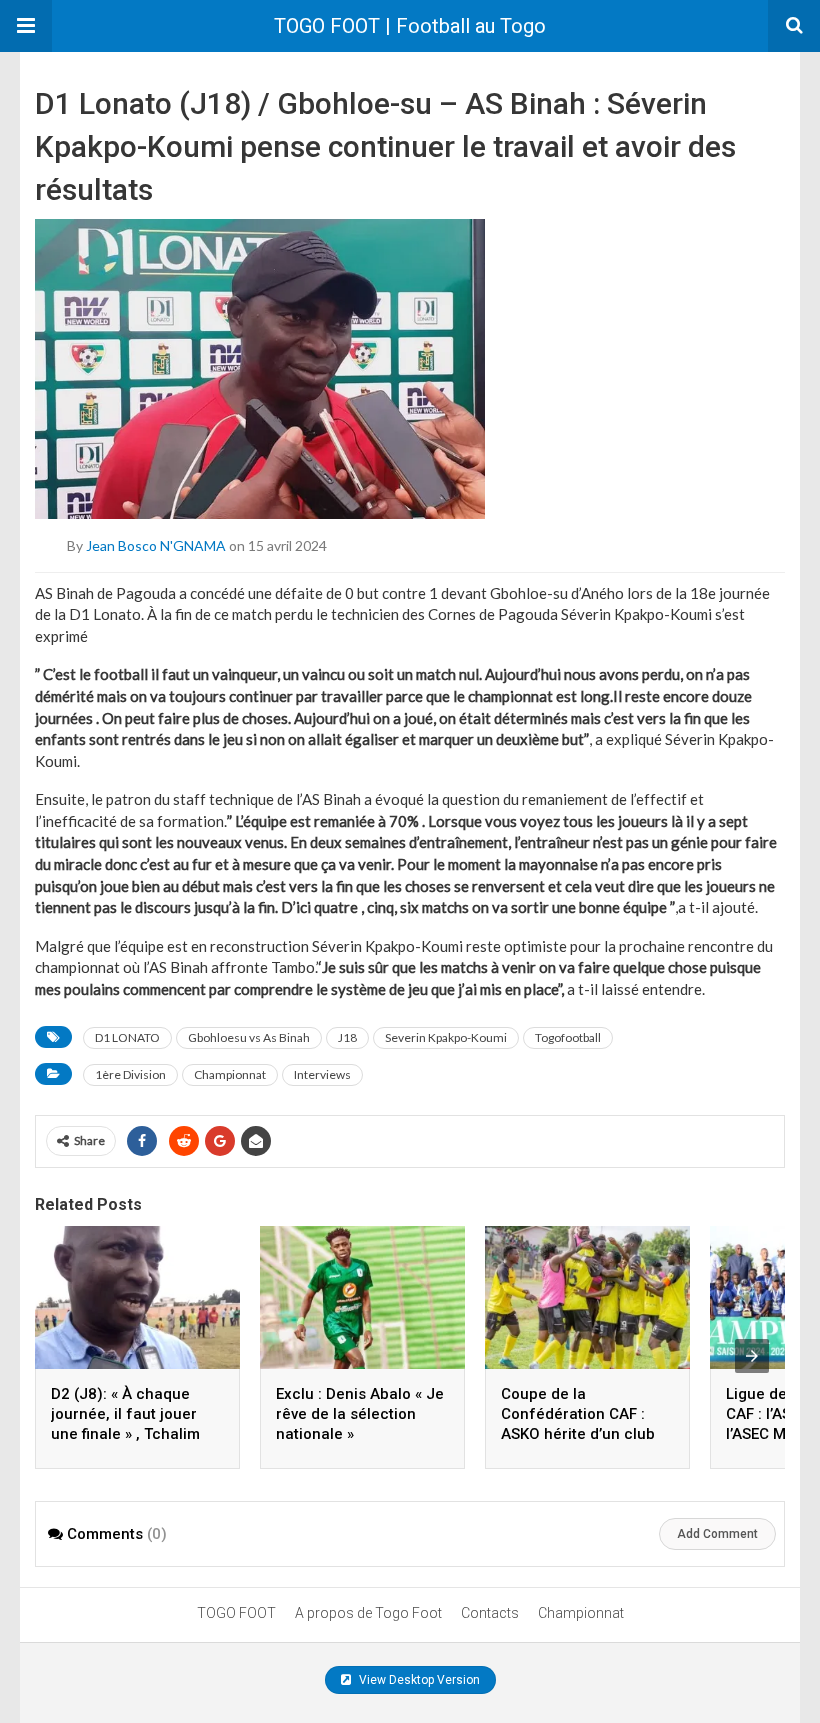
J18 (347, 1037)
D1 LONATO (127, 1037)
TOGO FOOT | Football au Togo (410, 26)
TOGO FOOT (236, 1613)
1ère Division (130, 1074)
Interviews (322, 1074)
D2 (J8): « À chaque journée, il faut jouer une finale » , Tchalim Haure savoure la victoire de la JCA (125, 1434)
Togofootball (568, 1037)
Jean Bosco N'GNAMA (156, 544)
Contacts (490, 1613)
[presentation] (752, 1356)
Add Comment (717, 1534)
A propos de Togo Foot (368, 1613)
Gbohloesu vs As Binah (249, 1037)
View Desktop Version (418, 1680)
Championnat (230, 1074)
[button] (26, 26)
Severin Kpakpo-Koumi (446, 1037)
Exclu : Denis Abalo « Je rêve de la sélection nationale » (360, 1414)
